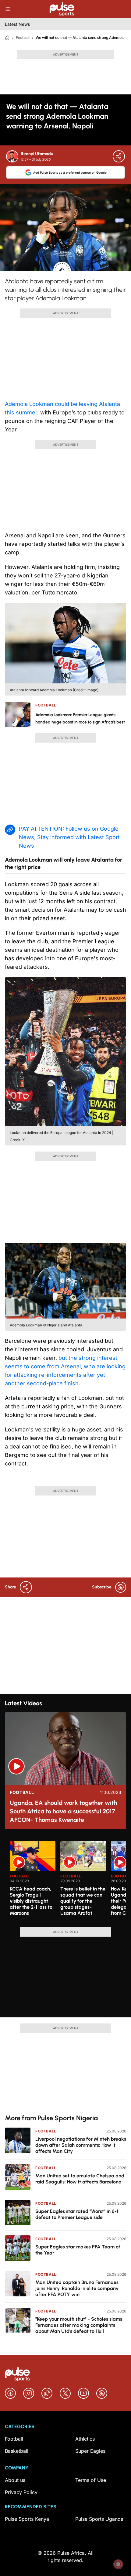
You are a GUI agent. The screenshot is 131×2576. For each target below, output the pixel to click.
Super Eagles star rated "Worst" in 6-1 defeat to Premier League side (77, 2214)
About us (15, 2480)
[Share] (119, 156)
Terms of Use (91, 2480)
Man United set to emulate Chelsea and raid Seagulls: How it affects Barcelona (80, 2179)
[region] (65, 1880)
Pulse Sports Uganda (99, 2519)
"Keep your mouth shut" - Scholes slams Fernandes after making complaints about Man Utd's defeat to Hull (79, 2325)
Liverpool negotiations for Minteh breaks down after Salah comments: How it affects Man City (81, 2145)
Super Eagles (90, 2451)
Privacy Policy (21, 2492)
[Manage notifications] (118, 2564)
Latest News (17, 24)
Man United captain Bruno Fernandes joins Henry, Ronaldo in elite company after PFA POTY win (77, 2288)
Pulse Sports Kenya (27, 2519)
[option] (33, 1882)
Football (23, 37)
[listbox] (68, 1880)
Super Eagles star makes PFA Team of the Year (78, 2250)
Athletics (85, 2439)
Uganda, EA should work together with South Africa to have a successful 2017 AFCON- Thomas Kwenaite (63, 1811)
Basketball (17, 2451)
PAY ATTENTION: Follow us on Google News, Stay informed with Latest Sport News (69, 837)
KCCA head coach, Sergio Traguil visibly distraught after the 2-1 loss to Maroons (31, 1901)
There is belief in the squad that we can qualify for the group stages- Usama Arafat (83, 1901)
